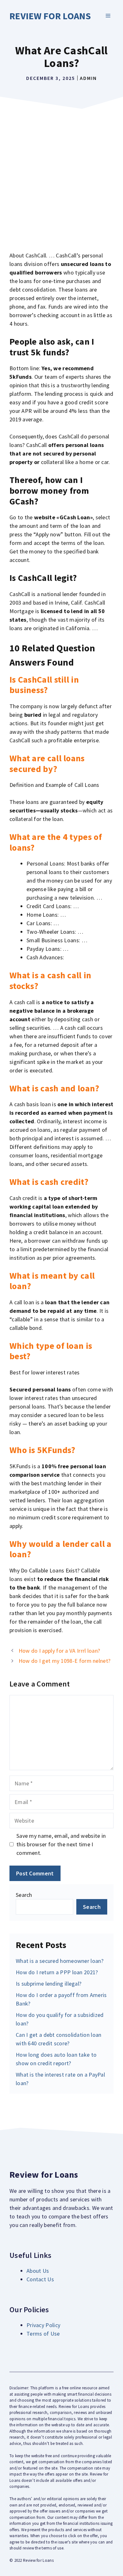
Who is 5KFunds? (42, 1450)
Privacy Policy (43, 2325)
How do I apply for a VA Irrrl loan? (59, 1651)
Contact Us (40, 2279)
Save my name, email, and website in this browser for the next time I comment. (61, 1844)
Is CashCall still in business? (44, 685)
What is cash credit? (49, 1182)
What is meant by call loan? (52, 1281)
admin (88, 78)
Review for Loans (50, 16)
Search (24, 1895)
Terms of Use (43, 2334)
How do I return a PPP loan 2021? (57, 1972)
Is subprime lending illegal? (49, 1984)
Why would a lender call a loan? (61, 1549)
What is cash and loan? (54, 1088)
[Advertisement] (61, 177)
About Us (38, 2271)
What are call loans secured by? (47, 763)
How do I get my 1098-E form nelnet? (65, 1661)
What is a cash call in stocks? (50, 980)
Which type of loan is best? (51, 1351)
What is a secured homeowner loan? (60, 1961)
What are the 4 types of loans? (56, 842)
